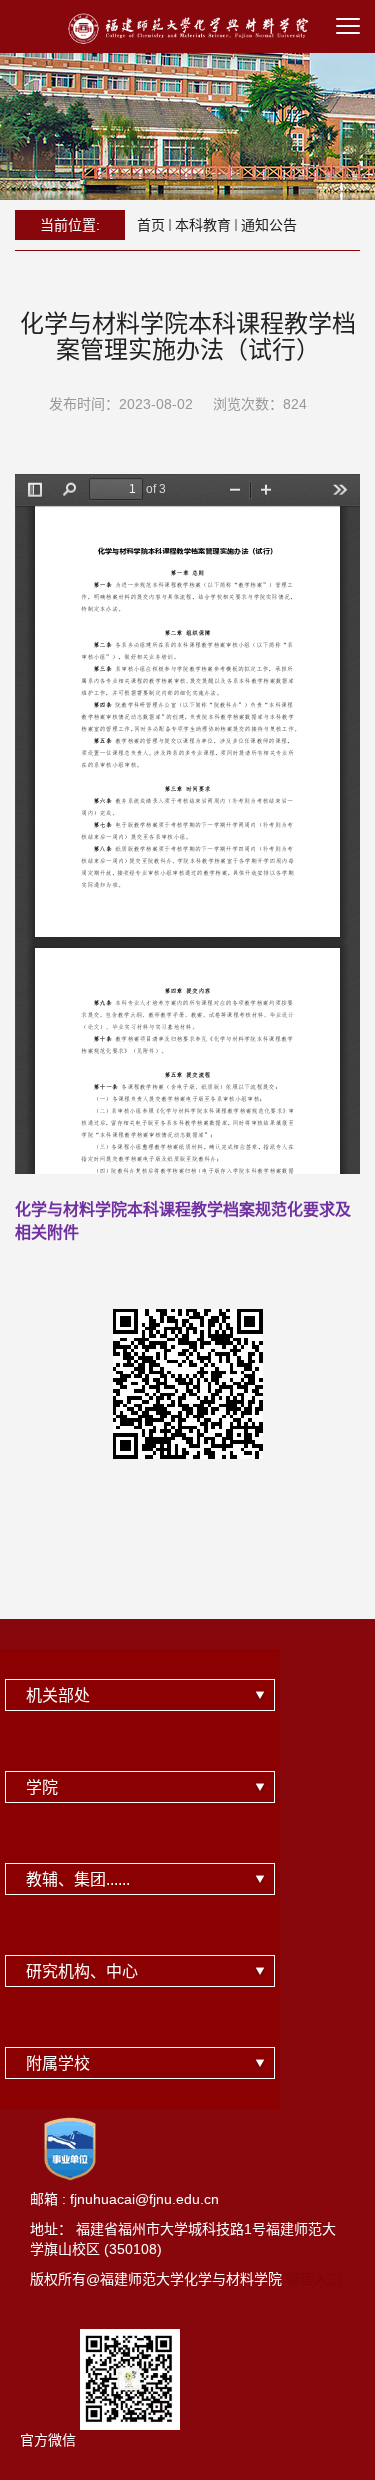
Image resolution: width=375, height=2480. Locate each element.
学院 (42, 1787)
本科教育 (203, 225)
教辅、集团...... (78, 1879)
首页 (151, 225)
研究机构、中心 (82, 1971)
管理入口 (314, 2279)
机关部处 (58, 1695)
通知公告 (269, 225)
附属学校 (58, 2063)
